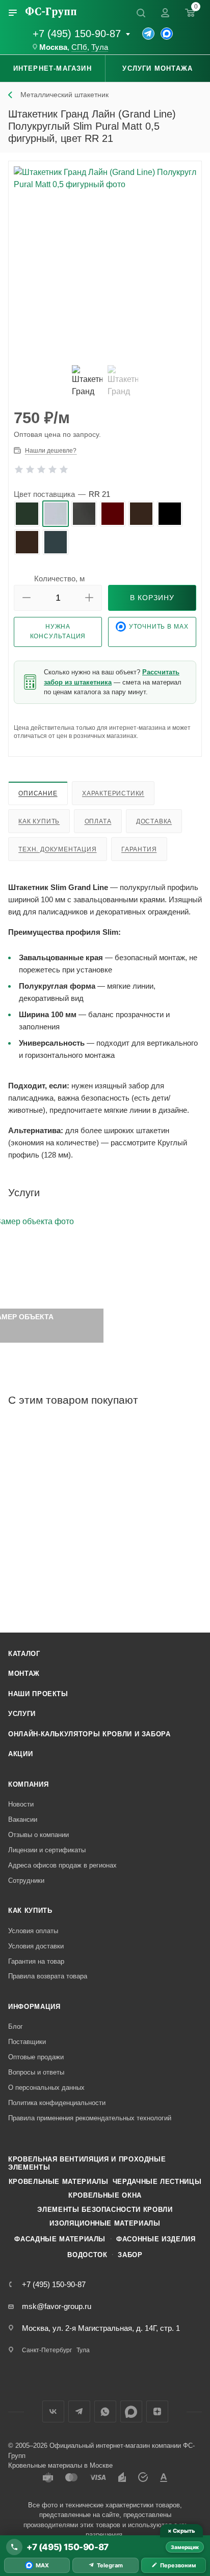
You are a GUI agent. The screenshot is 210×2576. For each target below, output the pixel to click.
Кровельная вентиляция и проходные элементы (87, 2163)
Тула (100, 47)
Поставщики (27, 2042)
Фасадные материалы (60, 2239)
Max (131, 2411)
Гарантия (139, 849)
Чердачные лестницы (157, 2182)
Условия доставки (36, 1946)
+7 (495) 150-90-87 (77, 34)
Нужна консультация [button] (58, 631)
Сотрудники (26, 1881)
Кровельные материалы (59, 2182)
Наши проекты (38, 1694)
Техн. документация (57, 849)
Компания (28, 1784)
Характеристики (113, 793)
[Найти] (141, 13)
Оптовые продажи (36, 2057)
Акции (20, 1754)
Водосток (87, 2255)
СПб (79, 47)
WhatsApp (105, 2411)
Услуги (22, 1714)
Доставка (154, 821)
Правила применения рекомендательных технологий (90, 2118)
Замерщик (185, 2547)
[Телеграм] (148, 34)
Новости (21, 1804)
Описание (38, 793)
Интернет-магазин (52, 68)
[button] (27, 598)
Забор (130, 2255)
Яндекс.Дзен (157, 2411)
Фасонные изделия (156, 2239)
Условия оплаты (33, 1931)
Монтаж (24, 1674)
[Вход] (165, 13)
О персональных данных (46, 2088)
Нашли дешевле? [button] (51, 451)
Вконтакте (53, 2411)
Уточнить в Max (159, 627)
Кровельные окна (105, 2195)
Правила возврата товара (48, 1976)
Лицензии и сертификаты (47, 1850)
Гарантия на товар (36, 1961)
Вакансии (23, 1819)
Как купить (39, 821)
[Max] (167, 34)
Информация (34, 2007)
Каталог (24, 1654)
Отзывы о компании (38, 1835)
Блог (16, 2026)
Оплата (98, 821)
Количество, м (59, 579)
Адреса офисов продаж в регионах (62, 1865)
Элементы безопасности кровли (105, 2210)
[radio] (27, 514)
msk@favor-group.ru (57, 2306)
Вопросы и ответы (36, 2072)
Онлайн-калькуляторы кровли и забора (89, 1734)
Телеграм (79, 2411)
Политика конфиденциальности (57, 2103)
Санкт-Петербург (47, 2350)
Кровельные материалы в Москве (60, 2465)
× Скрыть (181, 2531)
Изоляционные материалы (105, 2223)
